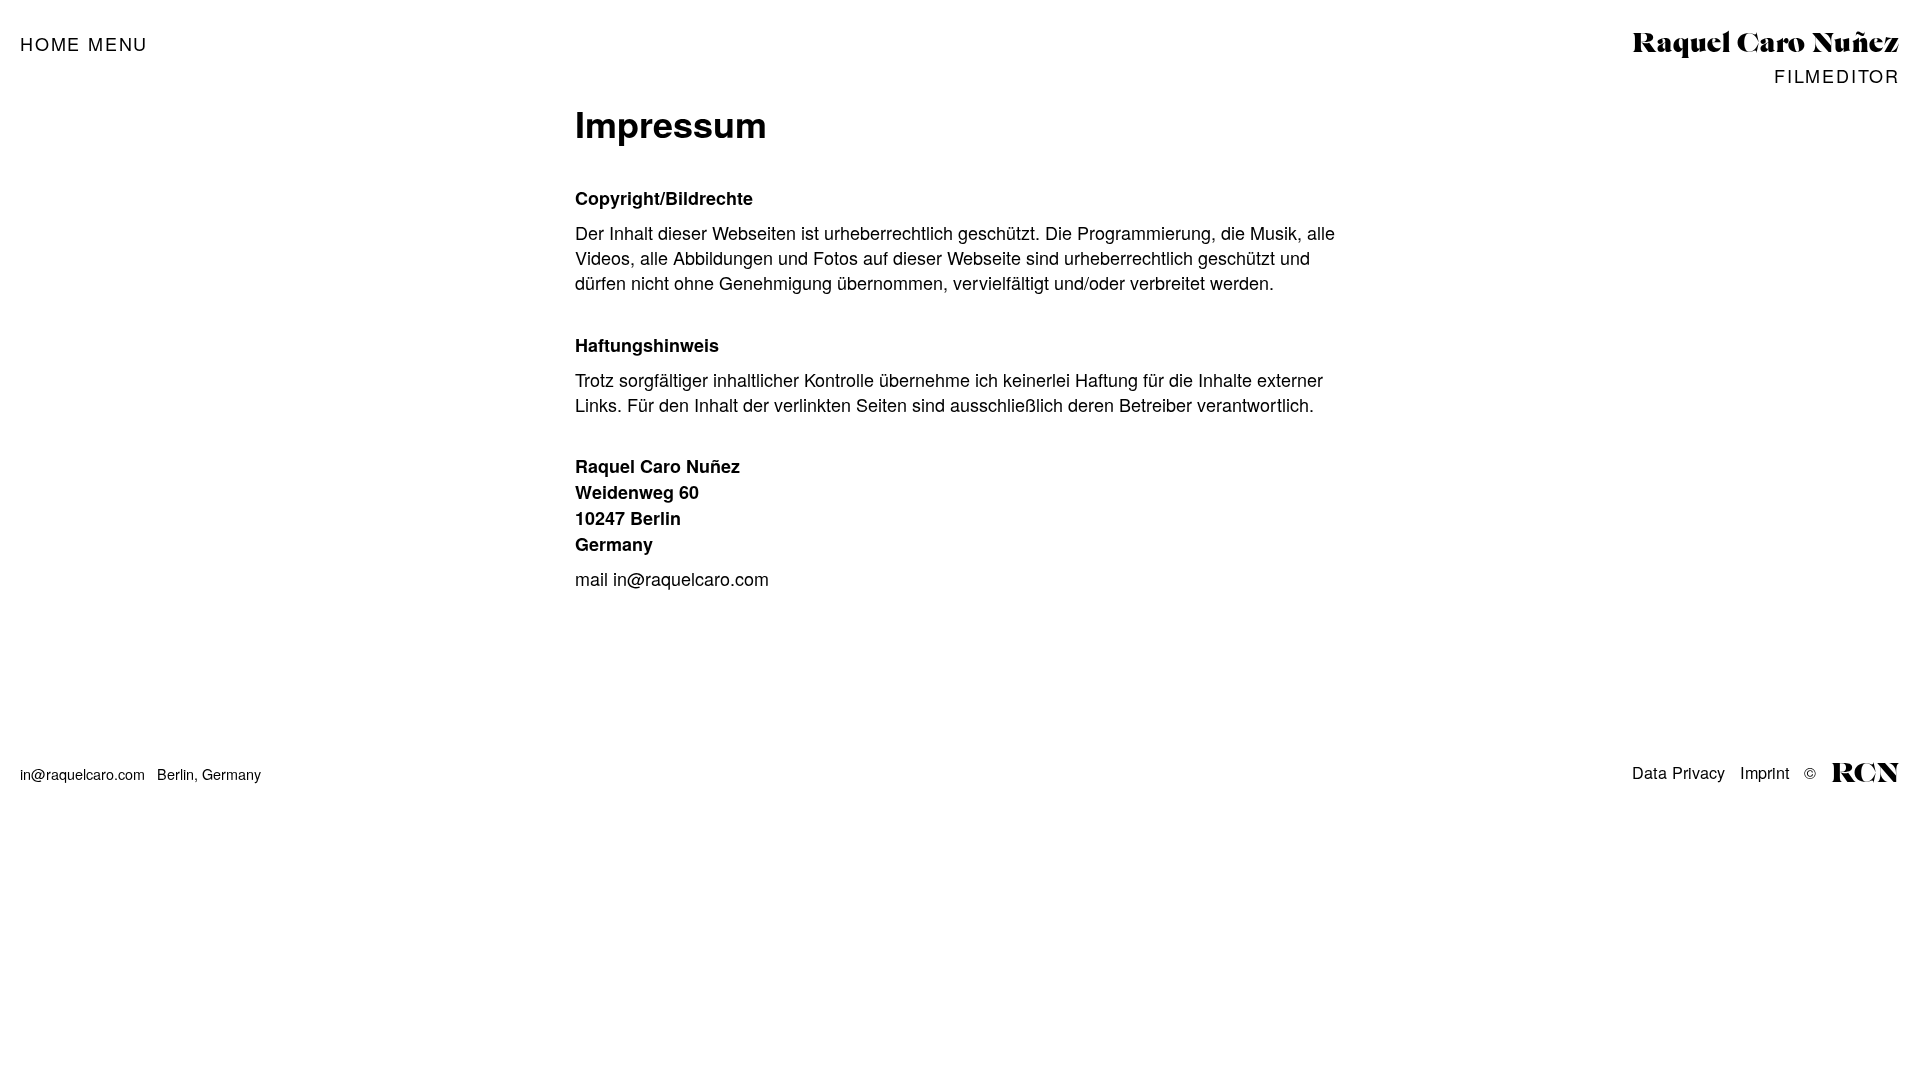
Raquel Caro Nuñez (1766, 43)
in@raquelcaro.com (691, 578)
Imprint (1765, 772)
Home (50, 43)
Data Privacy (1678, 772)
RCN (1865, 773)
